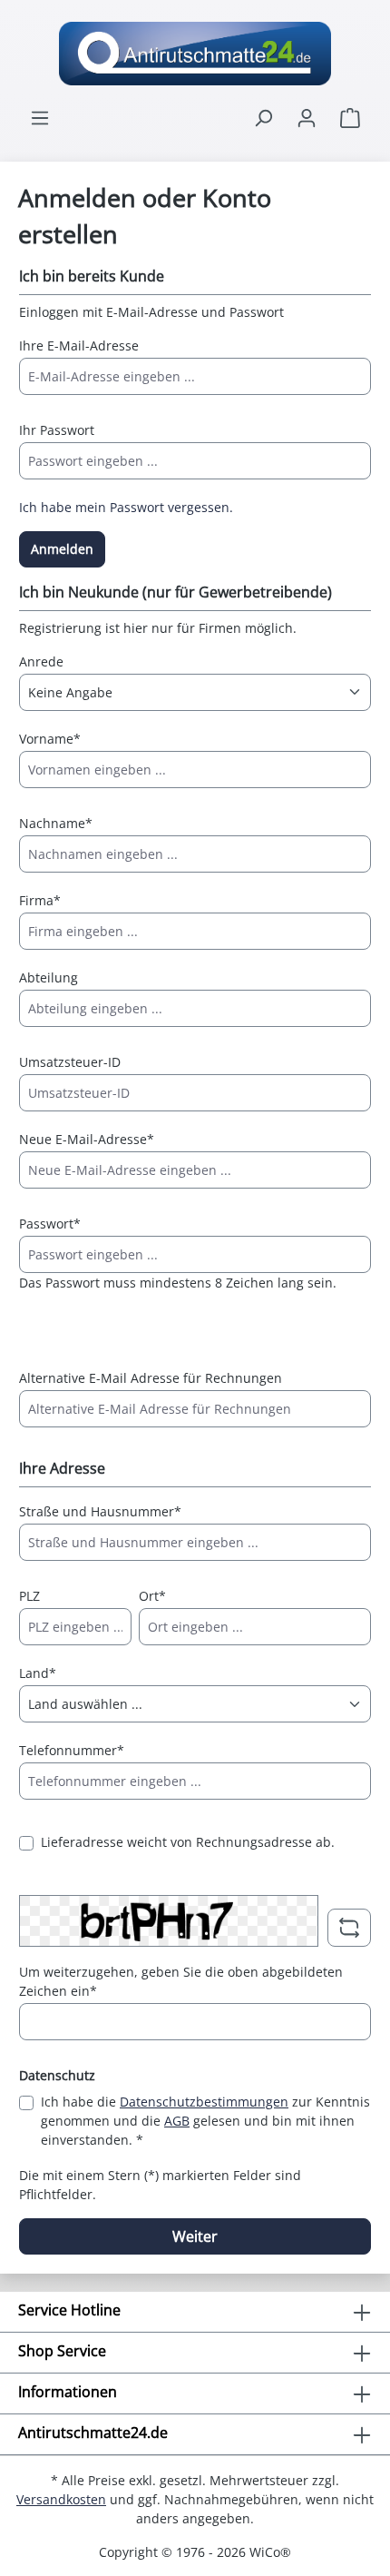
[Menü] (40, 118)
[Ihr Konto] (307, 118)
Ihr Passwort (57, 430)
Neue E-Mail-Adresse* (87, 1139)
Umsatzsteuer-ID (70, 1062)
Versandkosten (61, 2499)
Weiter (195, 2236)
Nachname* (56, 823)
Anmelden (62, 549)
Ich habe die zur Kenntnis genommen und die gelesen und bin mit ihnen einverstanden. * (205, 2121)
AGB (177, 2121)
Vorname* (50, 739)
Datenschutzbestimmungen (204, 2102)
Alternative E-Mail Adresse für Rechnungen (151, 1378)
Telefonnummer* (72, 1750)
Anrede (41, 661)
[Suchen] (263, 118)
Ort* (152, 1596)
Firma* (40, 900)
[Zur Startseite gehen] (195, 54)
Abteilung (49, 977)
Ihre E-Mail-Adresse (79, 345)
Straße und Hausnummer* (100, 1511)
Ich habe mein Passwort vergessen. (126, 507)
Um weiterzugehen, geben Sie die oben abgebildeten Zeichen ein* (181, 1981)
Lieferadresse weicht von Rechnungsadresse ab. (188, 1842)
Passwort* (50, 1224)
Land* (38, 1673)
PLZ (29, 1596)
